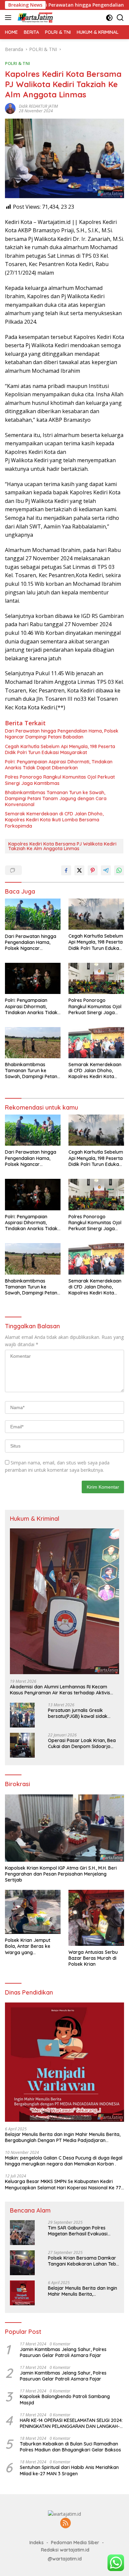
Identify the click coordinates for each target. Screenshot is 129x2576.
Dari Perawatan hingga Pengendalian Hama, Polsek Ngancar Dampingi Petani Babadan (62, 734)
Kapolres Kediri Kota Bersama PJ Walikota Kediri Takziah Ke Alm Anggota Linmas (62, 846)
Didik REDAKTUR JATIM (38, 106)
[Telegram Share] (106, 870)
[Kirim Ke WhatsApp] (119, 870)
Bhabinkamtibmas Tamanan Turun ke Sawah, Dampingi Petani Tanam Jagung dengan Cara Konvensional (56, 798)
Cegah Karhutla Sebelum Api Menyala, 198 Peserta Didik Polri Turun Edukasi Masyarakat (60, 749)
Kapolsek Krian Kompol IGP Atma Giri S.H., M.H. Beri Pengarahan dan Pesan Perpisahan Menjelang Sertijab (61, 1874)
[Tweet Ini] (79, 870)
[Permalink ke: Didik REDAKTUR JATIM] (10, 108)
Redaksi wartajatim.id (65, 2550)
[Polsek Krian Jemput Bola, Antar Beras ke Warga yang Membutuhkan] (33, 1912)
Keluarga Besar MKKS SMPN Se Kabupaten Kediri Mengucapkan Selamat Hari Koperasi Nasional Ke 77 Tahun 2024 (63, 2184)
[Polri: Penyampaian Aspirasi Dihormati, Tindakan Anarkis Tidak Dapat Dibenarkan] (33, 978)
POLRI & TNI (18, 63)
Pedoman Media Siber (75, 2543)
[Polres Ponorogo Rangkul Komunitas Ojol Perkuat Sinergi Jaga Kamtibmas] (96, 978)
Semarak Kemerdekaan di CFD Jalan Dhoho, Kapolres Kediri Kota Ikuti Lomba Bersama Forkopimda (54, 820)
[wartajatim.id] (35, 18)
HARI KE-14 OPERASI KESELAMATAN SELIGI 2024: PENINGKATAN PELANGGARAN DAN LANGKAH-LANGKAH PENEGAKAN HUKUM (71, 2423)
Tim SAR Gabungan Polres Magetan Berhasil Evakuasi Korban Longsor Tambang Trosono (78, 2231)
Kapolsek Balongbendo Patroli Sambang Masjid (65, 2399)
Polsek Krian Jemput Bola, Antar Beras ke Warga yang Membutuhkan (28, 1946)
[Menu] (9, 18)
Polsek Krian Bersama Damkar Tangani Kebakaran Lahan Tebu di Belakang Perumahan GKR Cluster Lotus (83, 2261)
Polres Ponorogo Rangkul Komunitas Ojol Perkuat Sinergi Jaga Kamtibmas (60, 780)
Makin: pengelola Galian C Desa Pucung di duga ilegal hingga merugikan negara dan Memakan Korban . (64, 2161)
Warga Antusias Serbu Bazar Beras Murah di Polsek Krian (93, 1958)
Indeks (37, 2543)
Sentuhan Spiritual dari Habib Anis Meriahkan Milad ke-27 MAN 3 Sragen (69, 2470)
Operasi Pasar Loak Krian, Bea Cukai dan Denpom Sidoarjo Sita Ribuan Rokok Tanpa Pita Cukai (82, 1743)
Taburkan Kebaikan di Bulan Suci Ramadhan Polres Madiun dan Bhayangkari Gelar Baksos (70, 2447)
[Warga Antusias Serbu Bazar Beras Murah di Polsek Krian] (96, 1918)
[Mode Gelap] (109, 18)
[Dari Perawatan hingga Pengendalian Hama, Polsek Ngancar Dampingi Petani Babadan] (33, 914)
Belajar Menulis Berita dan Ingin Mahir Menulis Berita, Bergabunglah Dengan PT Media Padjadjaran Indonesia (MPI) (63, 2137)
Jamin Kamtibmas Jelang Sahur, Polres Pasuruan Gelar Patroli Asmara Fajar (63, 2352)
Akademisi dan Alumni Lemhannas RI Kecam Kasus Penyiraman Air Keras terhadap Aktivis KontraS (60, 1690)
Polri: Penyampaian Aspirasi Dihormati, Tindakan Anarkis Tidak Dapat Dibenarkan (59, 765)
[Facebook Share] (66, 870)
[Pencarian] (120, 18)
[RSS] (65, 2523)
